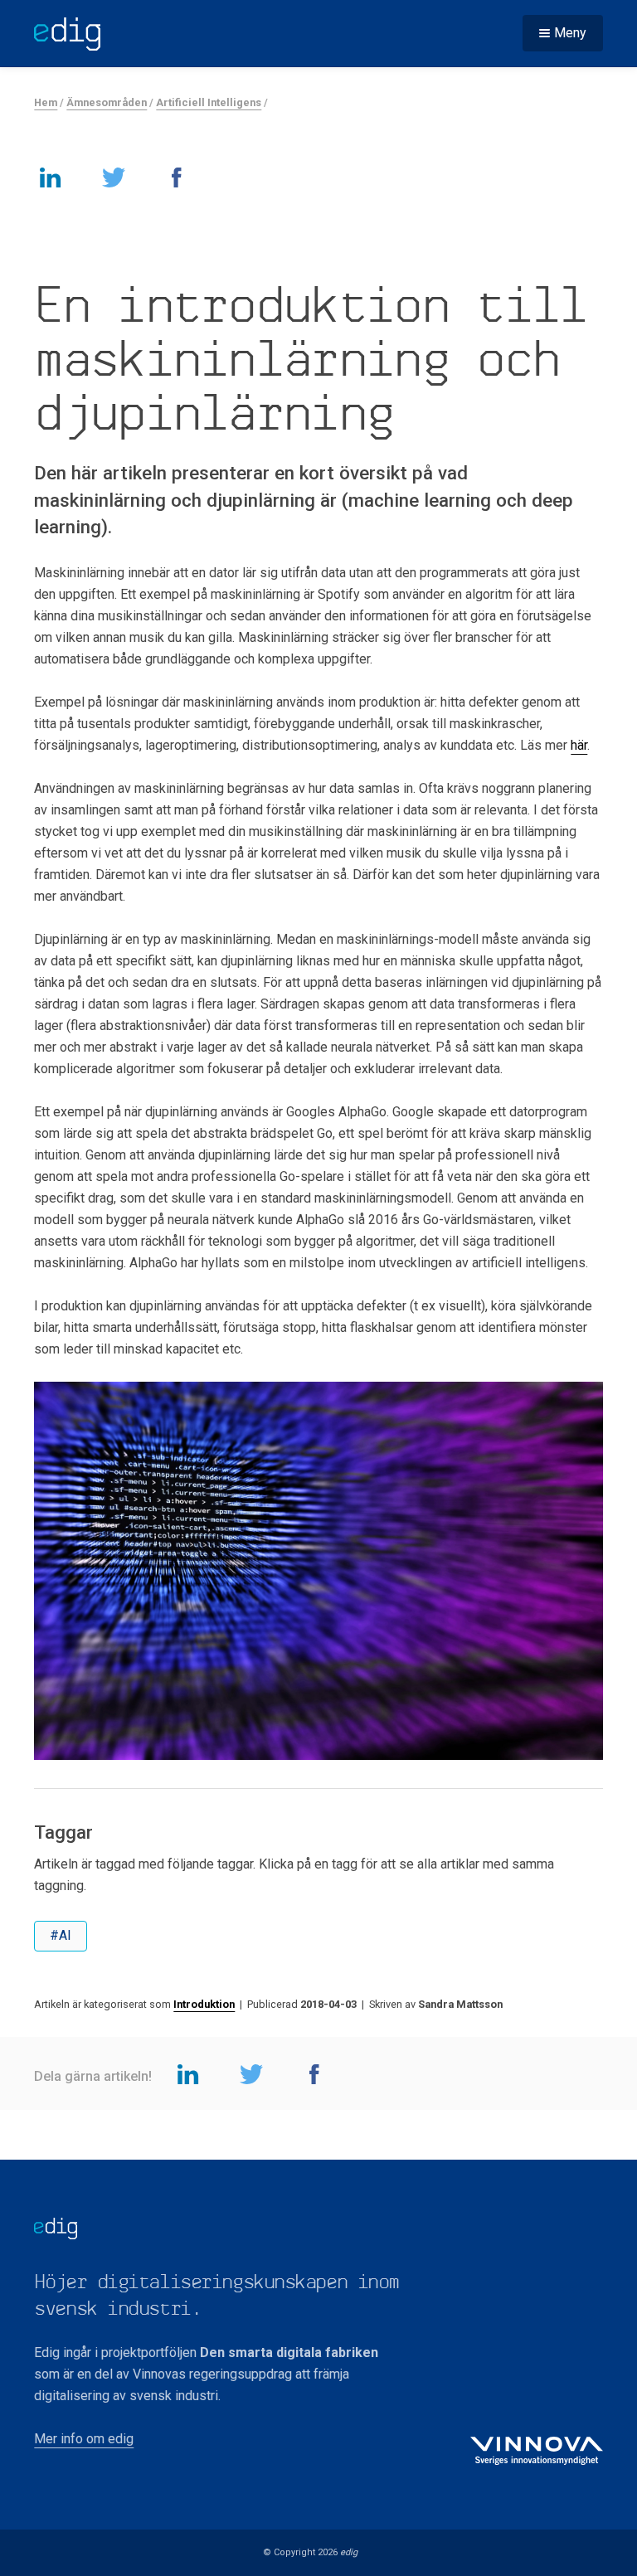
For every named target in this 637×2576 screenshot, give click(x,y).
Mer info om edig (84, 2439)
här (579, 745)
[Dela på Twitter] (114, 177)
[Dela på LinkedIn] (51, 177)
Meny (570, 33)
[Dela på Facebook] (177, 177)
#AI (61, 1935)
